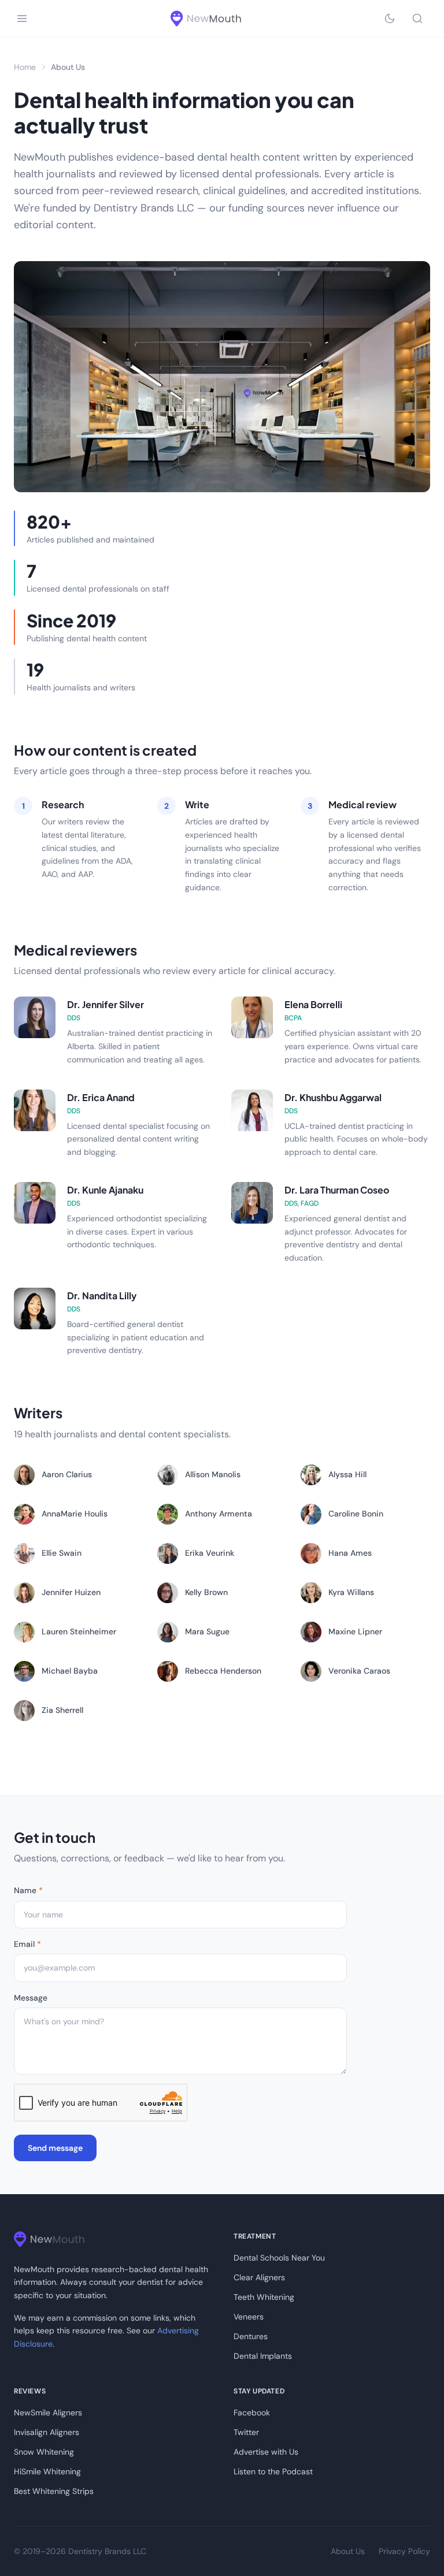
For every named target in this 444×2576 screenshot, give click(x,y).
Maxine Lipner (355, 1631)
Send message (55, 2148)
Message (31, 1998)
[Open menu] (22, 18)
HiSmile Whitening (47, 2471)
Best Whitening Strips (54, 2491)
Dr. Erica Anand (101, 1097)
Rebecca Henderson (223, 1671)
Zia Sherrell (62, 1710)
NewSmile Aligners (48, 2413)
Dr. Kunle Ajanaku (105, 1190)
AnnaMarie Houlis (75, 1514)
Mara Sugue (207, 1631)
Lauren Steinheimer (79, 1631)
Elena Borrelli (313, 1004)
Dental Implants (263, 2356)
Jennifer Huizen (71, 1592)
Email (27, 1944)
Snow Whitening (44, 2452)
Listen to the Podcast (273, 2471)
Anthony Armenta (219, 1514)
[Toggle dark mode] (390, 18)
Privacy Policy (404, 2551)
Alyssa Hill (347, 1474)
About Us (348, 2551)
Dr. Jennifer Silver (106, 1004)
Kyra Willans (351, 1592)
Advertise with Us (266, 2452)
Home (25, 67)
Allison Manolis (213, 1474)
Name (28, 1890)
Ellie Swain (62, 1553)
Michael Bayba (70, 1671)
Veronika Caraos (359, 1671)
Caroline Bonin (356, 1514)
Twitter (246, 2432)
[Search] (417, 18)
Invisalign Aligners (47, 2432)
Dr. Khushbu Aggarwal (333, 1097)
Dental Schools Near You (279, 2258)
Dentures (251, 2336)
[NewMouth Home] (206, 18)
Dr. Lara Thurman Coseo (337, 1190)
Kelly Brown (206, 1592)
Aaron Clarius (67, 1474)
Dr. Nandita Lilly (102, 1296)
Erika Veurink (210, 1553)
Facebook (252, 2413)
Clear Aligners (259, 2277)
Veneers (249, 2317)
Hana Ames (350, 1553)
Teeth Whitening (264, 2297)
